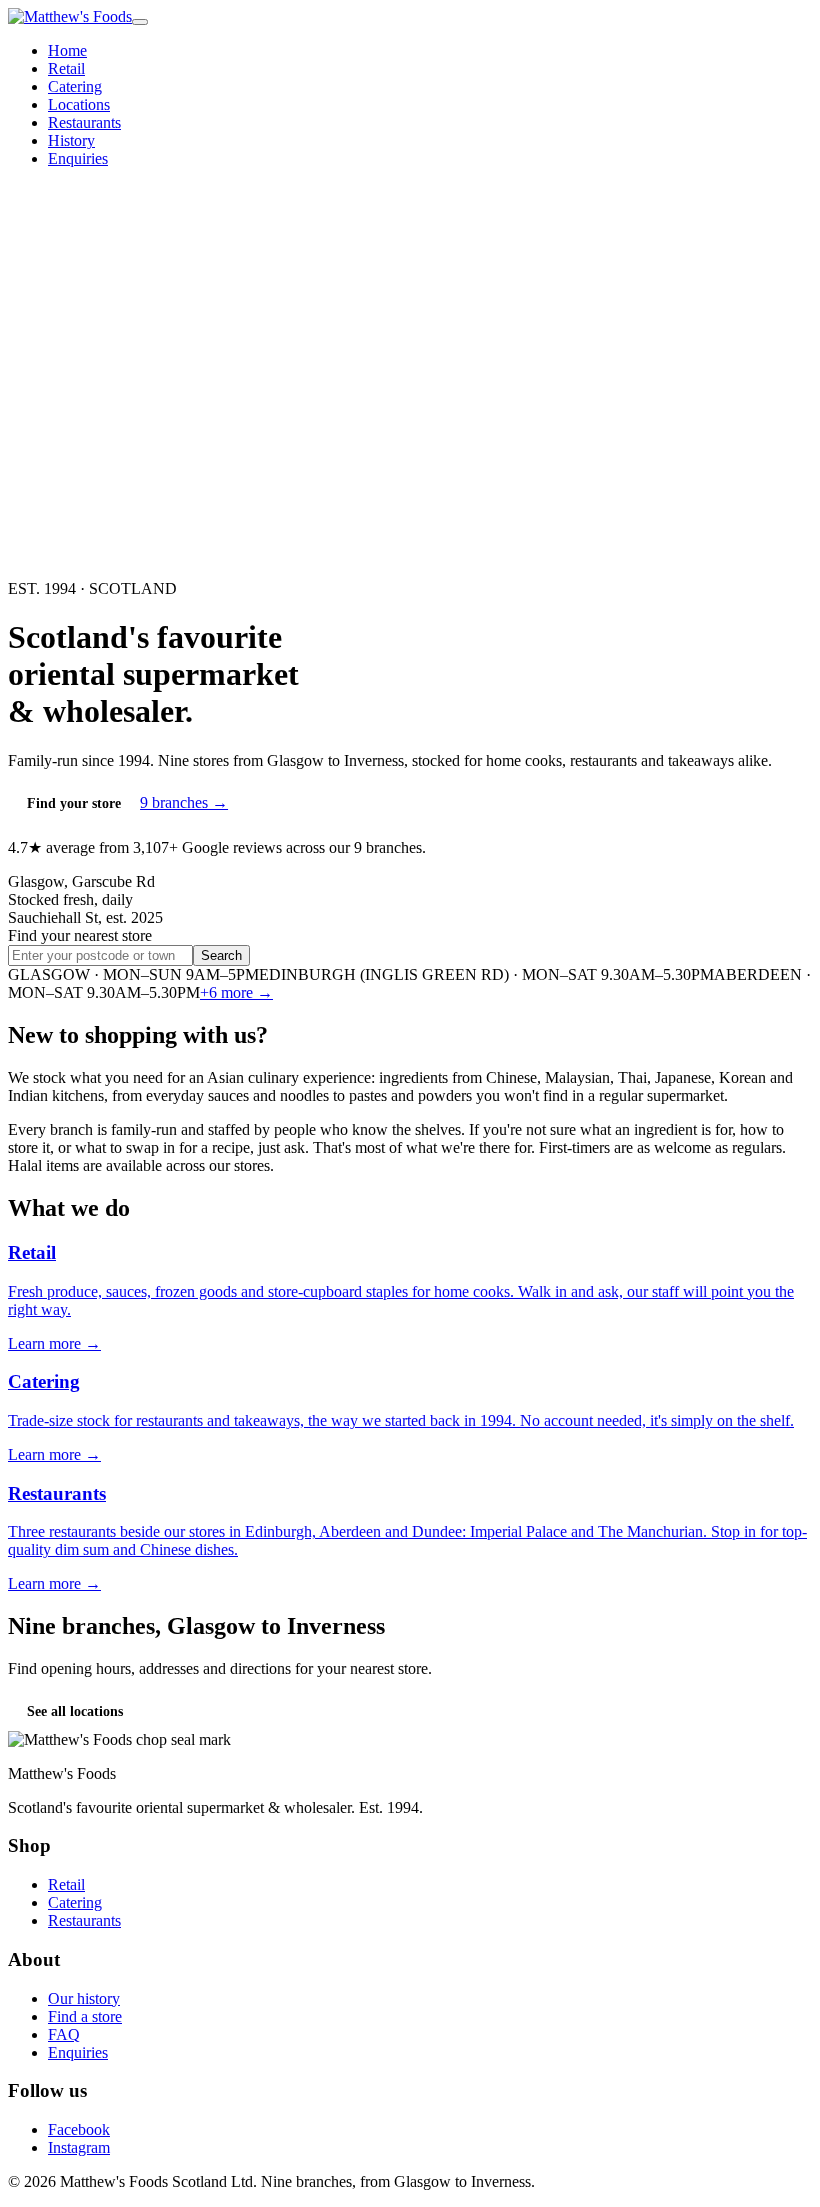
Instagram (79, 2147)
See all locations (75, 1711)
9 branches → (184, 802)
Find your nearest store (80, 935)
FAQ (64, 2034)
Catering (75, 86)
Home (67, 50)
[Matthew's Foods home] (70, 16)
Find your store (74, 803)
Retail (66, 68)
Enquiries (78, 158)
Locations (79, 104)
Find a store (85, 2016)
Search (221, 955)
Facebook (79, 2129)
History (71, 140)
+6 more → (236, 992)
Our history (84, 1998)
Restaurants (84, 122)
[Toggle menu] (140, 22)
